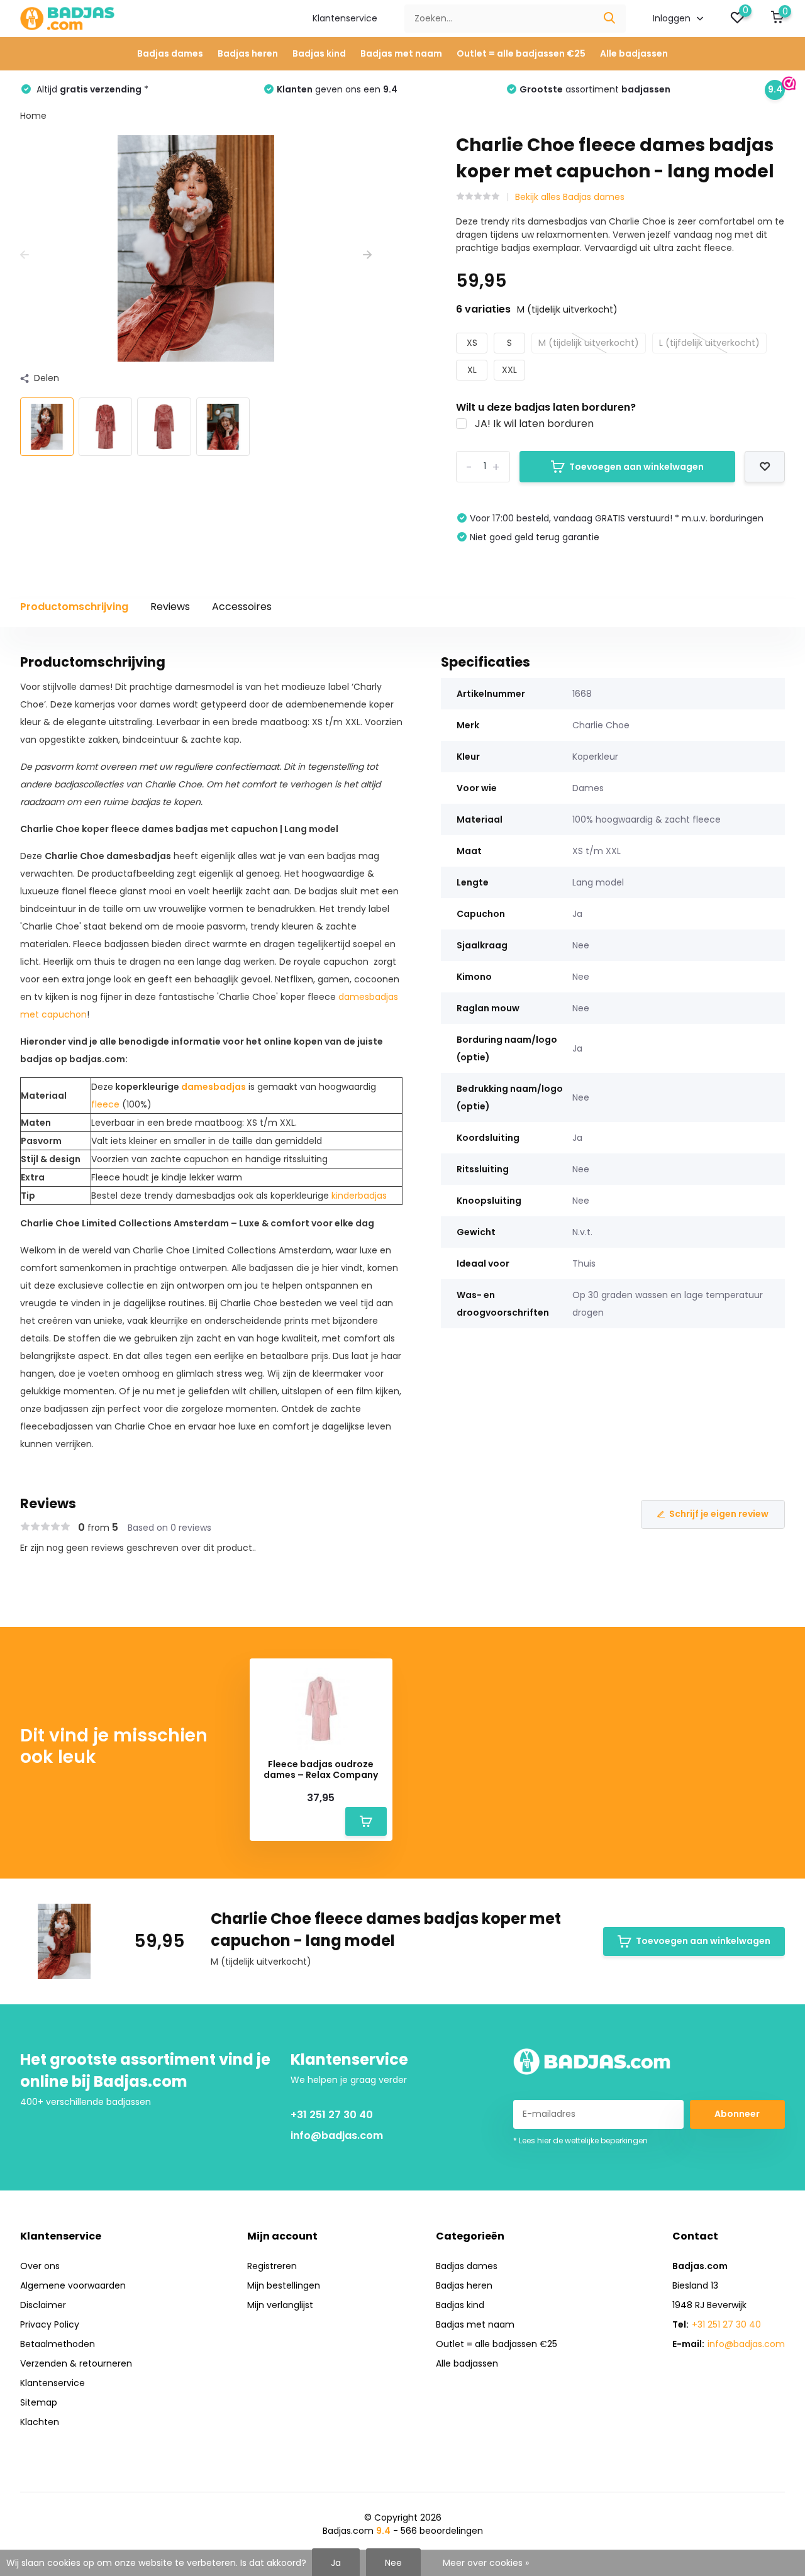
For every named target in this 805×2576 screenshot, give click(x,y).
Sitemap (39, 2402)
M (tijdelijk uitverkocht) (589, 343)
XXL (509, 370)
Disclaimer (43, 2305)
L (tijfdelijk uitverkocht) (709, 343)
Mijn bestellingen (284, 2285)
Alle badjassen (634, 53)
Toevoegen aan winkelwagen (636, 467)
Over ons (40, 2266)
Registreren (272, 2266)
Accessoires (242, 607)
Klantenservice (345, 18)
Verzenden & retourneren (76, 2363)
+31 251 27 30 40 (332, 2115)
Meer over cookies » (486, 2563)
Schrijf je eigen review (719, 1514)
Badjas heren (248, 53)
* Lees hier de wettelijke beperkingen (580, 2140)
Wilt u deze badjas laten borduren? (546, 407)
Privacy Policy (50, 2324)
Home (33, 116)
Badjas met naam (401, 53)
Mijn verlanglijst (280, 2305)
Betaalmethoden (58, 2344)
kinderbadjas (359, 1196)
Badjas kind (319, 53)
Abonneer (737, 2114)
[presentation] (25, 255)
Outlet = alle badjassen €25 (521, 53)
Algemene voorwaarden (73, 2285)
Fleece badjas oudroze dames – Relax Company (321, 1770)
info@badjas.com (337, 2135)
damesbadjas (214, 1087)
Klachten (40, 2422)
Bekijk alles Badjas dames (570, 197)
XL (472, 370)
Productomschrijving (74, 607)
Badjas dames (170, 53)
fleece (105, 1104)
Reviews (170, 607)
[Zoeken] (610, 19)
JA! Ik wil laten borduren (534, 424)
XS (472, 343)
